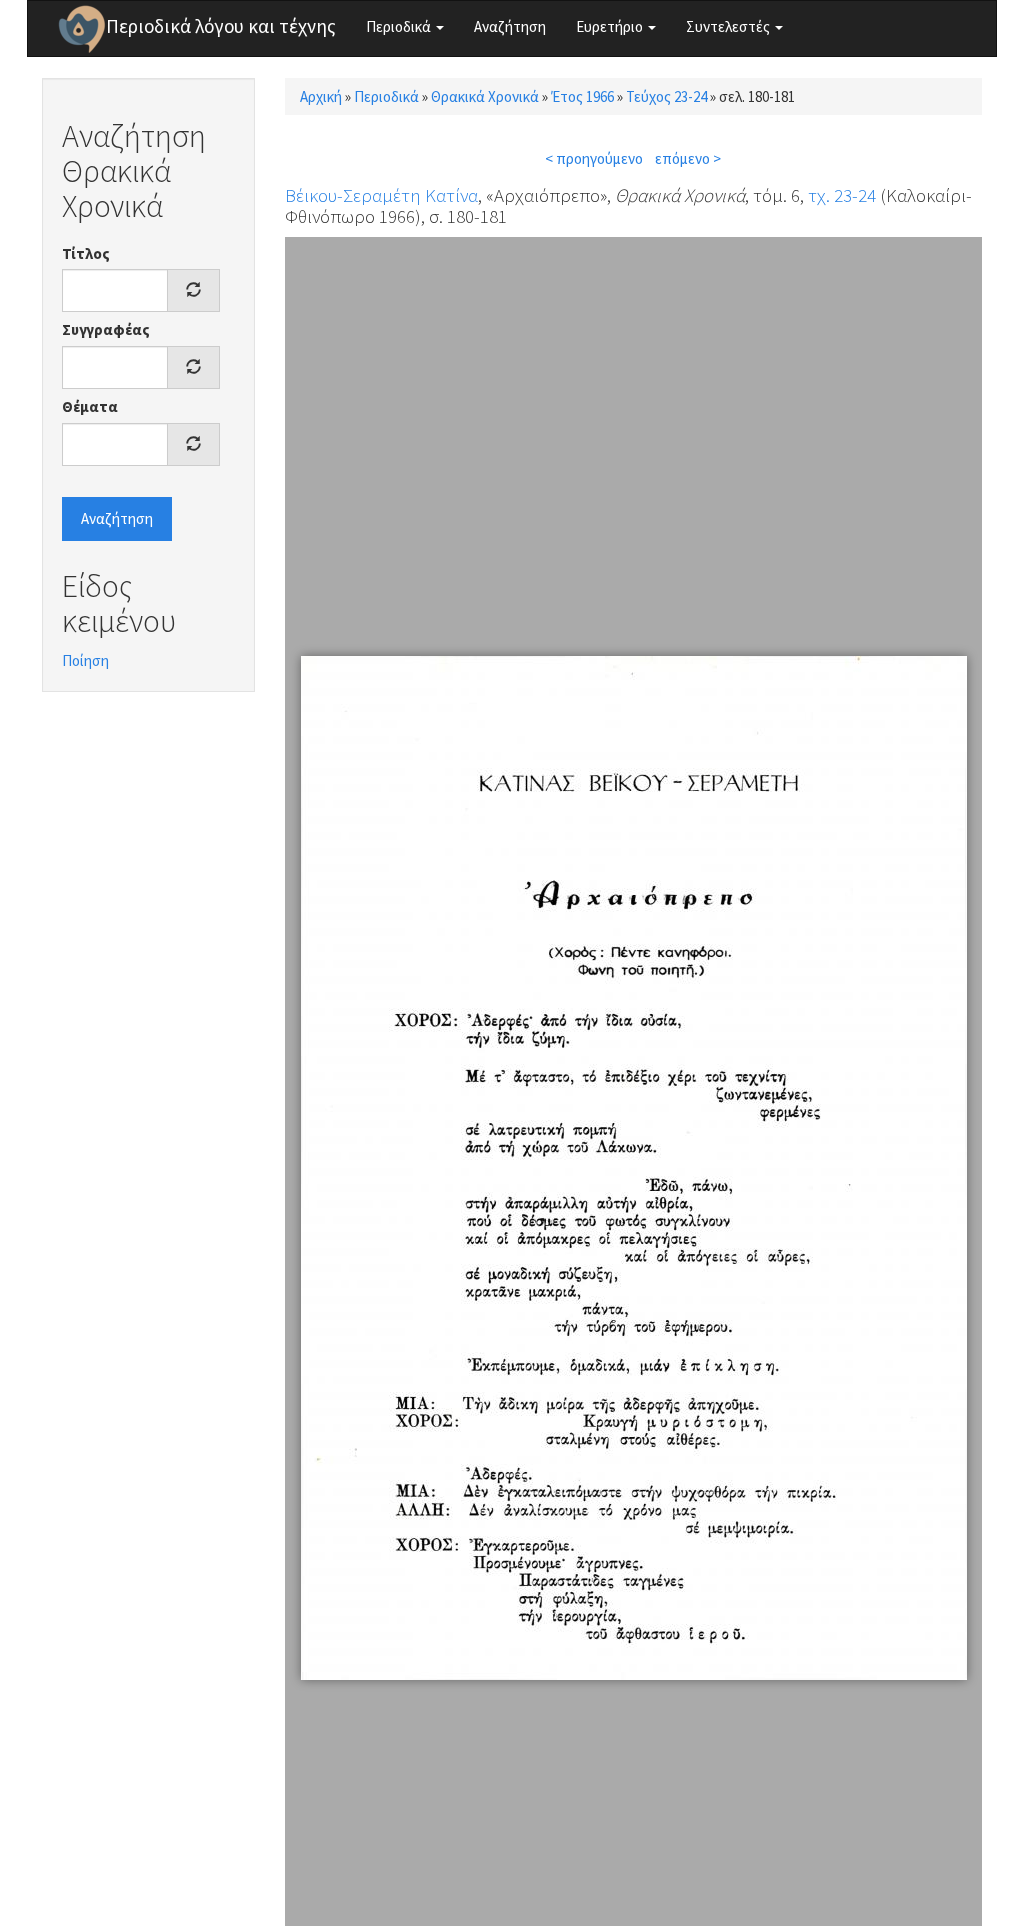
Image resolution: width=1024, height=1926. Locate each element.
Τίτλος (86, 253)
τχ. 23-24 (842, 195)
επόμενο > (688, 158)
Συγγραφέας (106, 329)
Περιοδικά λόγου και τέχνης (221, 26)
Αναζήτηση (510, 26)
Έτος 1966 (582, 96)
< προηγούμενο (594, 158)
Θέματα (90, 406)
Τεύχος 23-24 (666, 96)
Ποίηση (85, 660)
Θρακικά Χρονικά (485, 96)
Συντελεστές (729, 26)
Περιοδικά (400, 26)
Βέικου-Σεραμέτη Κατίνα (381, 195)
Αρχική (321, 96)
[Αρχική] (82, 29)
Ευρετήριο (611, 26)
